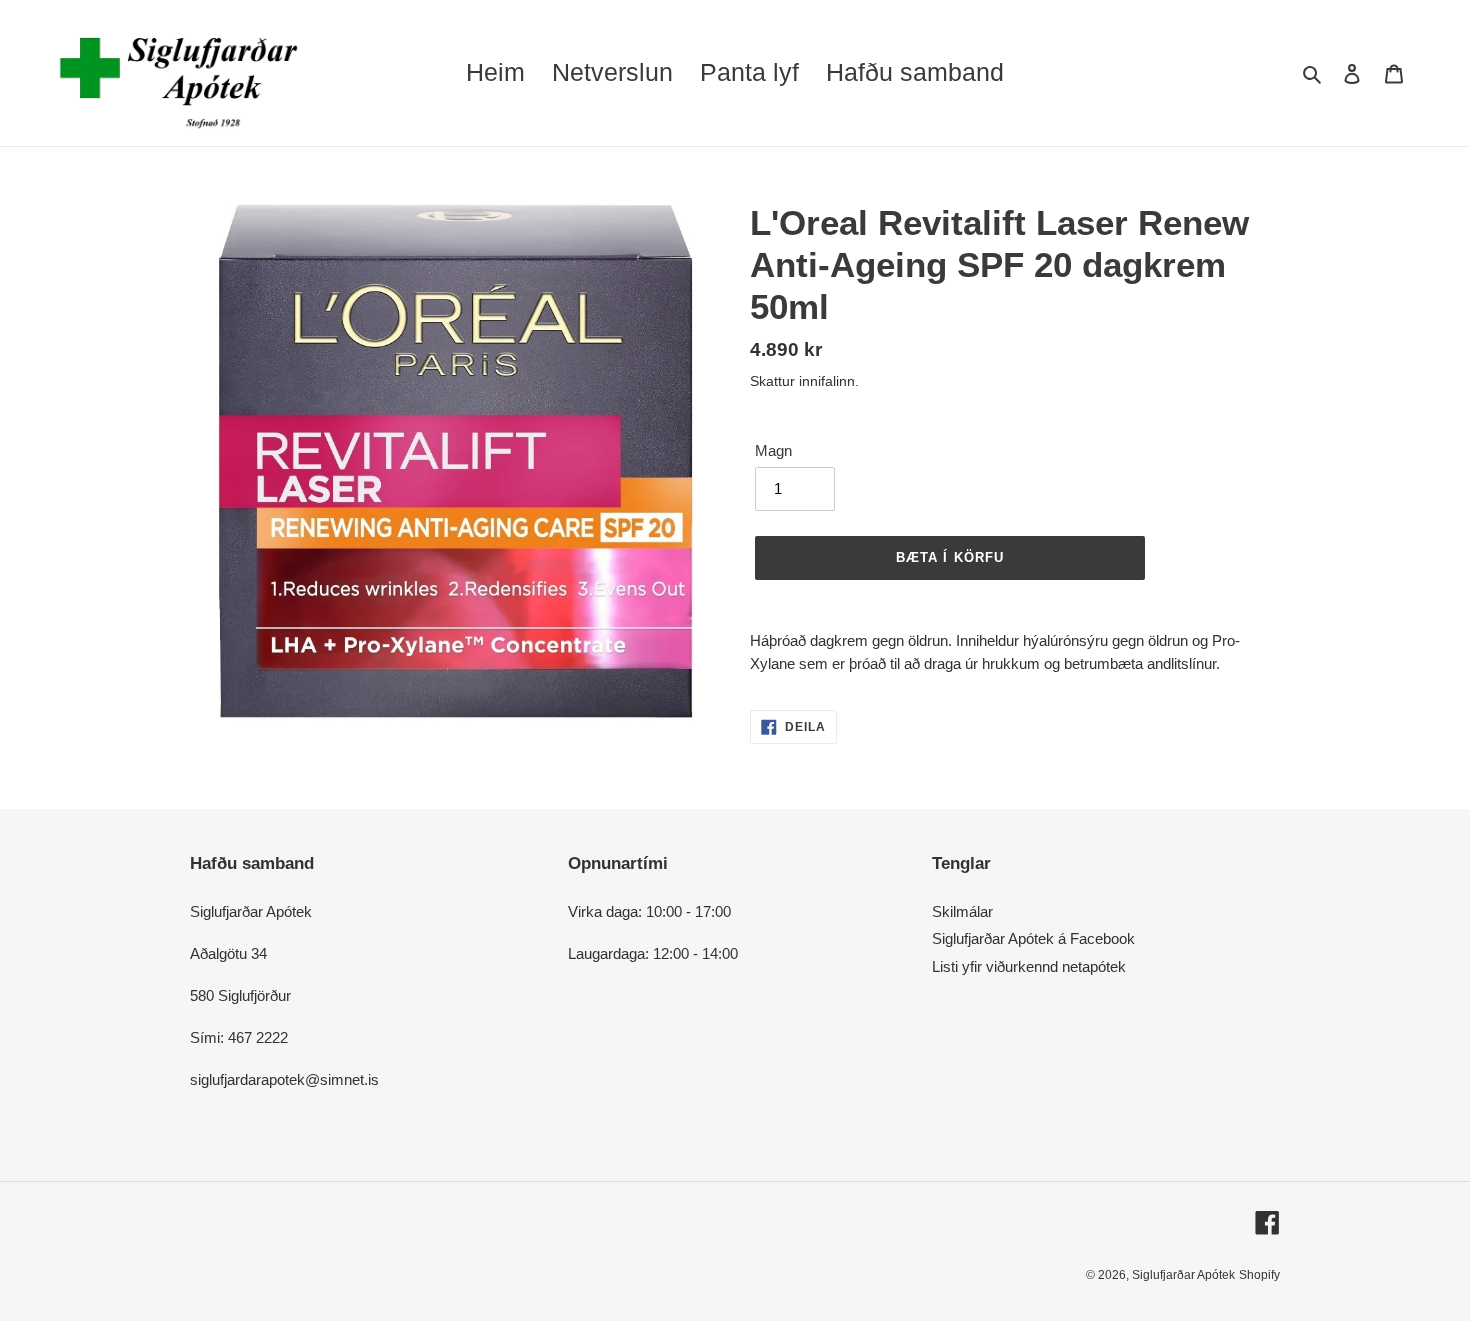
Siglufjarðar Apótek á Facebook (1033, 938)
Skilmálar (962, 911)
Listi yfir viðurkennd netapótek (1029, 966)
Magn (773, 450)
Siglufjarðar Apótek (1183, 1275)
